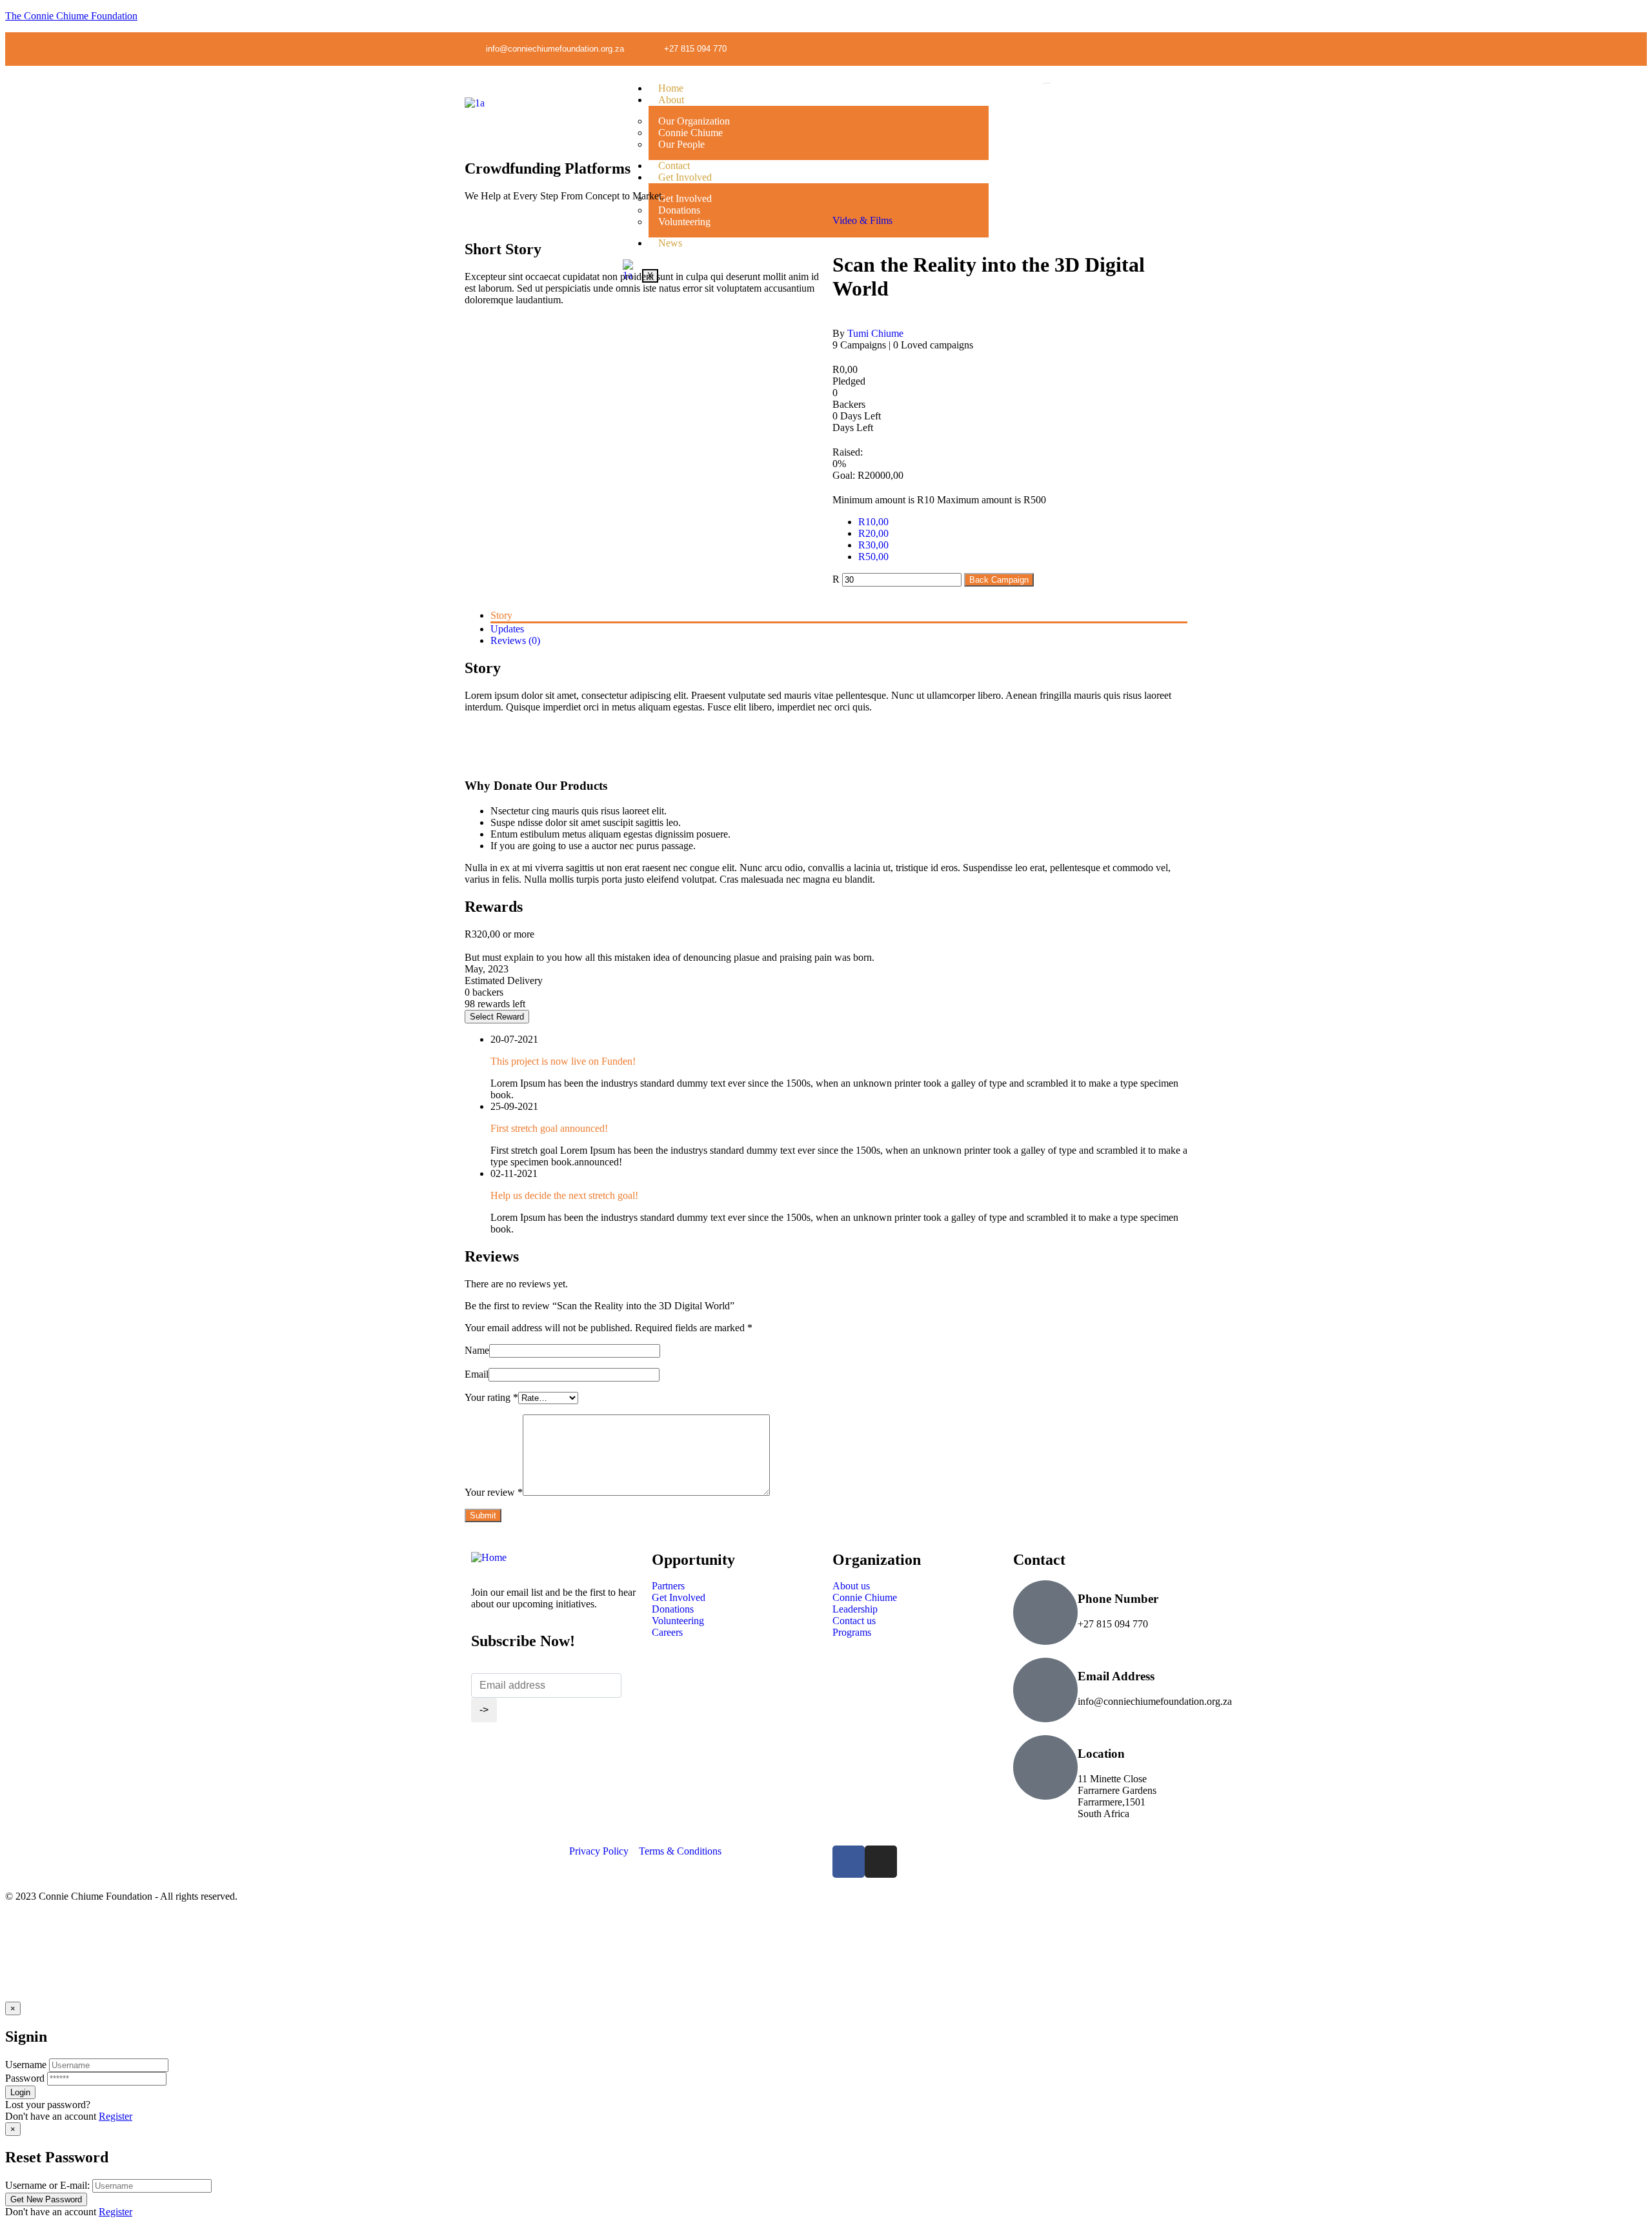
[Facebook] (849, 1862)
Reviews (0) (515, 640)
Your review (494, 1492)
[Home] (489, 1557)
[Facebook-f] (1151, 48)
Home (671, 88)
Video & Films (862, 220)
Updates (507, 629)
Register (116, 2116)
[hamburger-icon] (1047, 83)
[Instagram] (1178, 48)
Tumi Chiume (875, 333)
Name (477, 1350)
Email (477, 1374)
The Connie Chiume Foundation (71, 16)
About (671, 100)
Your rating (491, 1397)
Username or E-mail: (47, 2185)
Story (501, 615)
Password (25, 2078)
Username (26, 2065)
